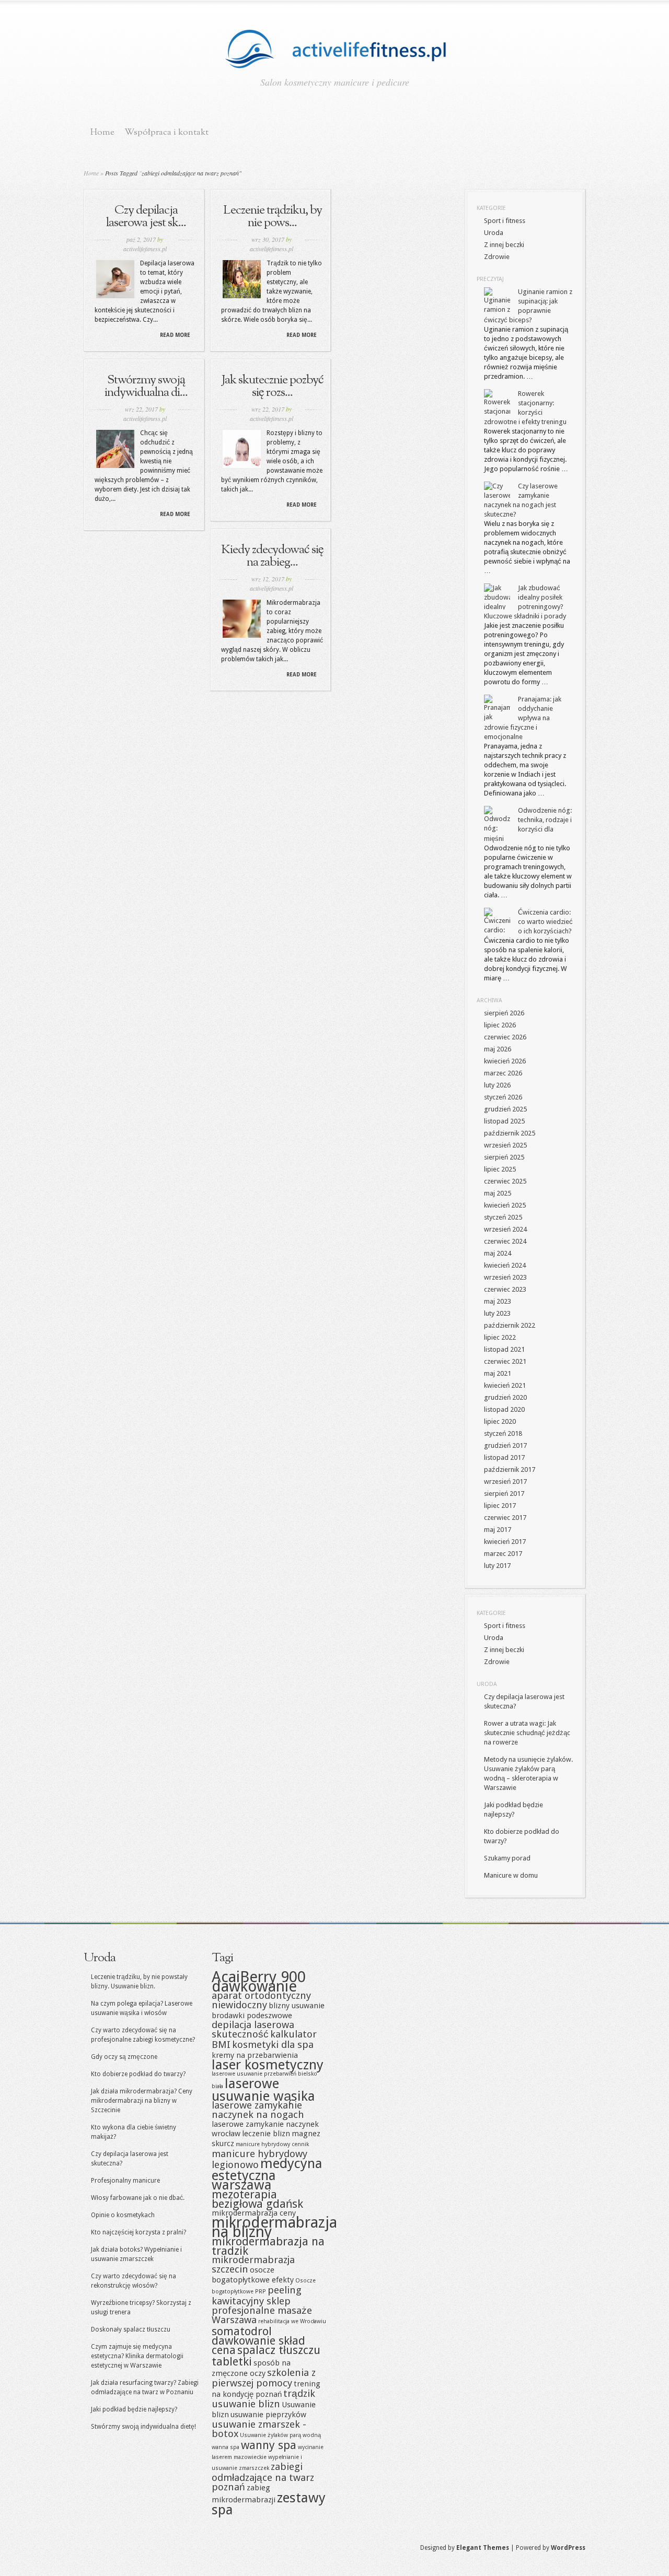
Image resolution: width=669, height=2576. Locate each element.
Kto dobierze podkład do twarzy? (138, 2074)
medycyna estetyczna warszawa (267, 2174)
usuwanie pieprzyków (268, 2415)
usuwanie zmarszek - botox (259, 2429)
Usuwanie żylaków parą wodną (280, 2435)
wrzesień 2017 (505, 1482)
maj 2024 (498, 1253)
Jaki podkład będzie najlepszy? (134, 2409)
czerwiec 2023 (505, 1289)
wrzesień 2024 (505, 1229)
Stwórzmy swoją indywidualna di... (146, 387)
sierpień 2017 (504, 1494)
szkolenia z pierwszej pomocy (264, 2378)
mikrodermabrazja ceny (254, 2213)
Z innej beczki (504, 245)
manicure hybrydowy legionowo (259, 2159)
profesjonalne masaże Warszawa (262, 2315)
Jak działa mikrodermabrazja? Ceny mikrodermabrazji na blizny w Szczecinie (142, 2101)
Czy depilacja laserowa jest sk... (146, 217)
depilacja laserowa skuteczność (253, 2029)
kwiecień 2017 (505, 1542)
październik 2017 (510, 1470)
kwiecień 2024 (505, 1265)
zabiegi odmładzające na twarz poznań (263, 2477)
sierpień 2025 (504, 1157)
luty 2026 (497, 1085)
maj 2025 (498, 1193)
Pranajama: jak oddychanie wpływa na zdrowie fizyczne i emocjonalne (523, 718)
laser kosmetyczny (268, 2065)
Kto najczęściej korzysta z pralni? (139, 2232)
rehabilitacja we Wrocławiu (292, 2321)
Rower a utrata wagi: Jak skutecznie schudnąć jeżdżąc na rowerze (527, 1733)
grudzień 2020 (505, 1397)
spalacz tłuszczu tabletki (266, 2356)
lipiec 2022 (500, 1337)
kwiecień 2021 (505, 1385)
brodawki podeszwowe (252, 2016)
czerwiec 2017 (505, 1518)
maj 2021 (498, 1373)
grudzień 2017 (505, 1445)
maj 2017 (498, 1530)
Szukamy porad (507, 1858)
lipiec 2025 (500, 1169)
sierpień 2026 (504, 1013)
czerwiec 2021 (505, 1361)
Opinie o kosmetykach (123, 2215)
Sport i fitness (505, 221)
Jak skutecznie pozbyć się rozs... (273, 387)
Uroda (494, 233)
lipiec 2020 (500, 1421)
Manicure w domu (511, 1875)
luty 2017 (497, 1566)
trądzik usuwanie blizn (263, 2399)
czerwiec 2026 (505, 1037)
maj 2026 (498, 1049)
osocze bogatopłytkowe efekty (253, 2275)
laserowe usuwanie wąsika (263, 2090)
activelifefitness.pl (145, 249)
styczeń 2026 (503, 1097)
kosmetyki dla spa (273, 2045)
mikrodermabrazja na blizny (274, 2227)
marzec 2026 (503, 1073)
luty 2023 (497, 1313)
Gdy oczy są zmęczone (124, 2057)
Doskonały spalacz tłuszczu (131, 2329)
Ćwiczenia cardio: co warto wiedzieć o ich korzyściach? (545, 922)
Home (102, 132)
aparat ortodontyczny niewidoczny (261, 2000)
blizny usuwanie (297, 2006)
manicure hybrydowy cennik (272, 2144)
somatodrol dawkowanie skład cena (258, 2340)
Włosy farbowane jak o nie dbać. (138, 2198)
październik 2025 (510, 1133)
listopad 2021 (504, 1349)
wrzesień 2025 (505, 1145)
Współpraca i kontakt (166, 132)
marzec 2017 (503, 1554)
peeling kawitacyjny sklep (257, 2296)
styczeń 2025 (503, 1217)
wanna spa (226, 2447)
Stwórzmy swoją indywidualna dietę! (143, 2427)
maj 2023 (498, 1301)
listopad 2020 (504, 1409)
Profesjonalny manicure (125, 2181)
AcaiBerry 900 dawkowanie (259, 1982)
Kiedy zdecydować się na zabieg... (272, 556)
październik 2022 (510, 1325)
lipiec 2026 (500, 1025)
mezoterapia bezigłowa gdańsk (257, 2199)
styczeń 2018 (503, 1433)
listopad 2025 (504, 1121)
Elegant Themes (483, 2548)
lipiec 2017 (500, 1506)
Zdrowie (497, 257)
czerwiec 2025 (505, 1181)
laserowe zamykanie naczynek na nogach (258, 2110)
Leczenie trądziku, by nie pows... (273, 217)
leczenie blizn (266, 2134)
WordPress (568, 2548)
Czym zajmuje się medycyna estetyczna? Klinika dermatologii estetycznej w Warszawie (137, 2356)
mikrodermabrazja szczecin (253, 2264)
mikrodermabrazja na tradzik (268, 2246)
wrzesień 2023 (505, 1277)
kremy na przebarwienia (255, 2055)
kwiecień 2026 (505, 1061)
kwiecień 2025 (505, 1205)
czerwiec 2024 (505, 1241)
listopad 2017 (504, 1457)
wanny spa (269, 2445)
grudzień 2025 (505, 1109)
